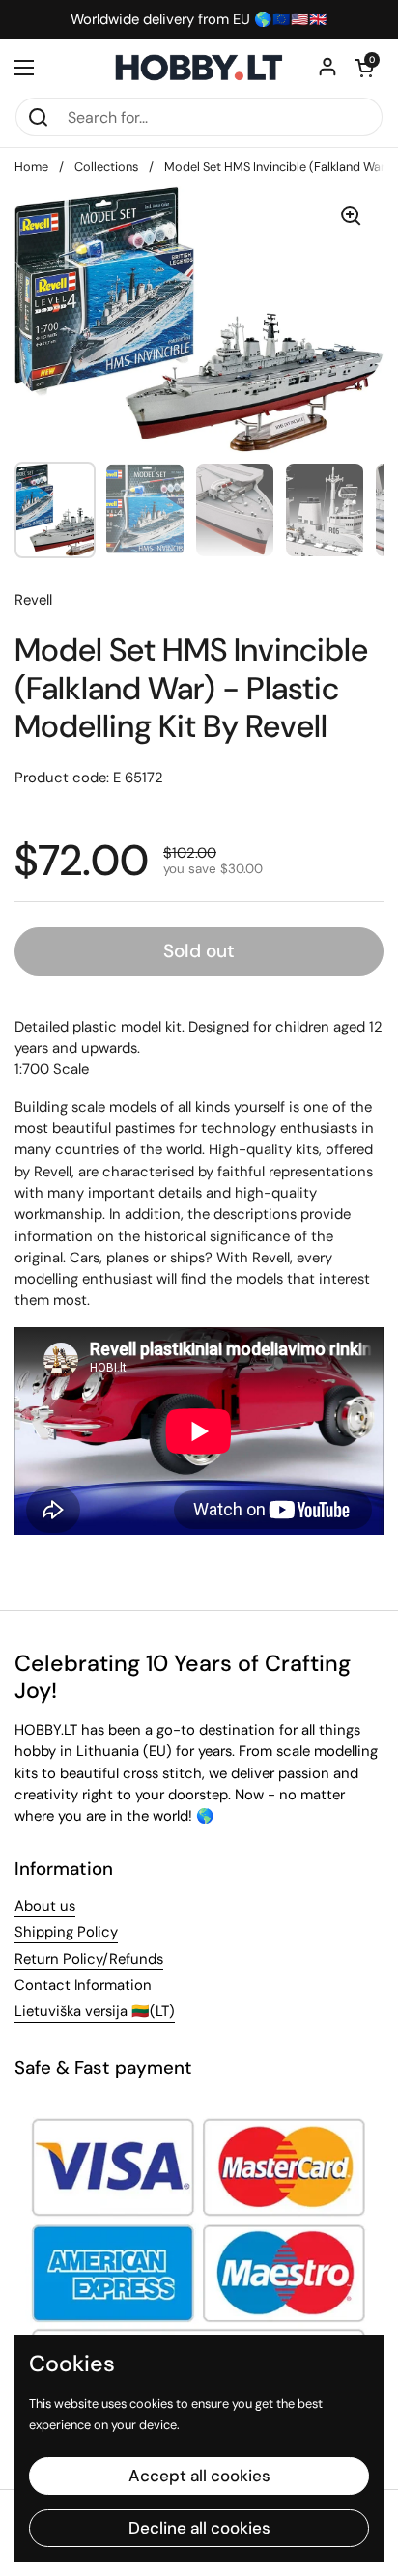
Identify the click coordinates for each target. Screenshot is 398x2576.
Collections (106, 167)
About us (45, 1906)
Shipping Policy (66, 1932)
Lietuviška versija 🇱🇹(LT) (95, 2011)
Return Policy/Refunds (89, 1959)
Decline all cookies (199, 2528)
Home (31, 167)
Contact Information (83, 1985)
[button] (364, 68)
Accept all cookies (199, 2476)
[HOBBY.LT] (199, 68)
